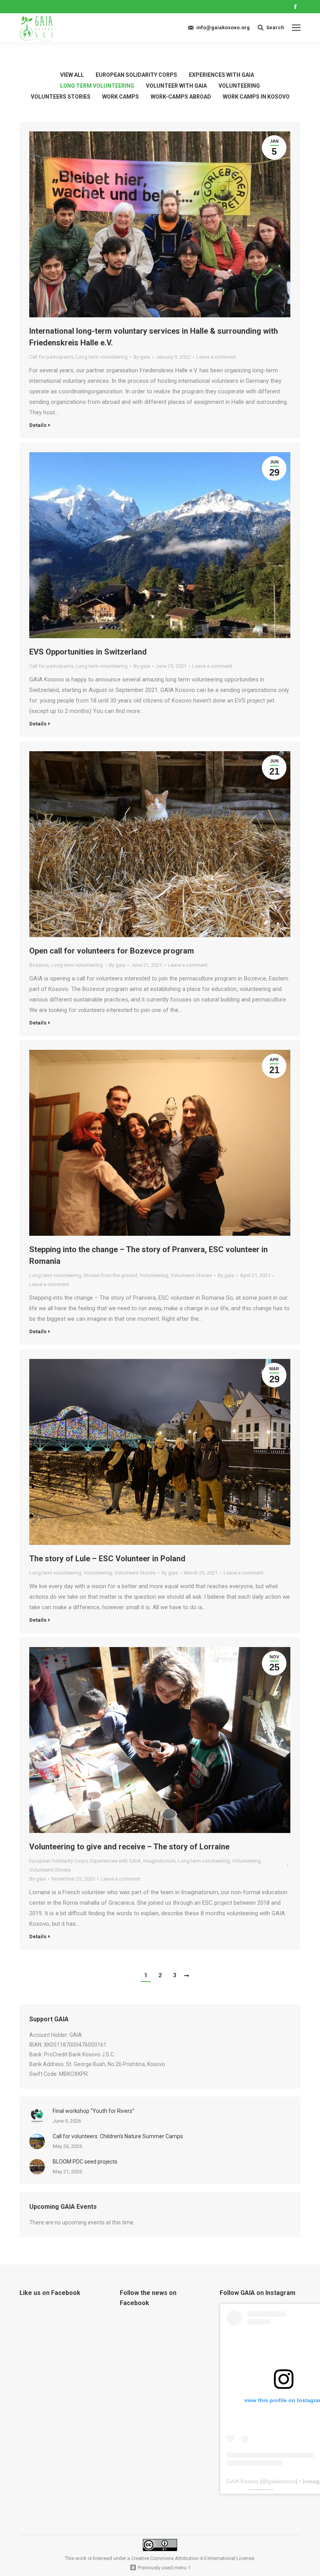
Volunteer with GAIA (176, 86)
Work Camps (121, 97)
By (142, 357)
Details (38, 425)
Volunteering (239, 86)
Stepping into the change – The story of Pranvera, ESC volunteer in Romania (148, 1255)
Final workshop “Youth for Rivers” (93, 2111)
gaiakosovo (282, 2481)
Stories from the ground (110, 1275)
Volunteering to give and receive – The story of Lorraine (129, 1847)
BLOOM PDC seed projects (85, 2162)
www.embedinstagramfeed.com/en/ (259, 2489)
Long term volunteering (97, 86)
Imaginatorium (159, 1861)
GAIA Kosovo (243, 2481)
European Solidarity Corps (136, 75)
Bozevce (39, 965)
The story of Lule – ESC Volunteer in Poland (107, 1559)
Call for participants (51, 357)
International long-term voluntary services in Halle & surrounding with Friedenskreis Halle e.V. (154, 337)
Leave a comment (216, 357)
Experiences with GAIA (221, 75)
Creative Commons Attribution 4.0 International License (193, 2558)
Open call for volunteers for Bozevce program (112, 951)
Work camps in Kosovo (256, 97)
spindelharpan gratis (270, 2489)
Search (275, 27)
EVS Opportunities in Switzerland (88, 652)
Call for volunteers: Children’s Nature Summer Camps (118, 2136)
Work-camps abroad (181, 97)
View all (72, 75)
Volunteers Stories (61, 97)
